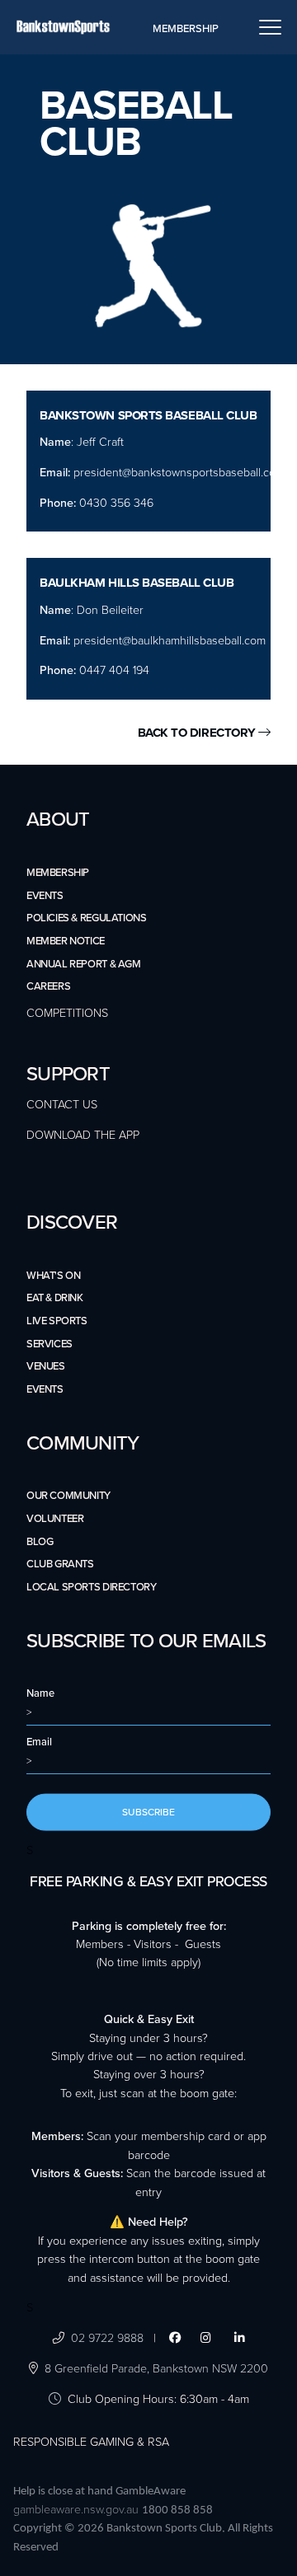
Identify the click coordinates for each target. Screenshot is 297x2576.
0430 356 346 (115, 503)
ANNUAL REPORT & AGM (84, 964)
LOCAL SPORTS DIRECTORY (91, 1587)
